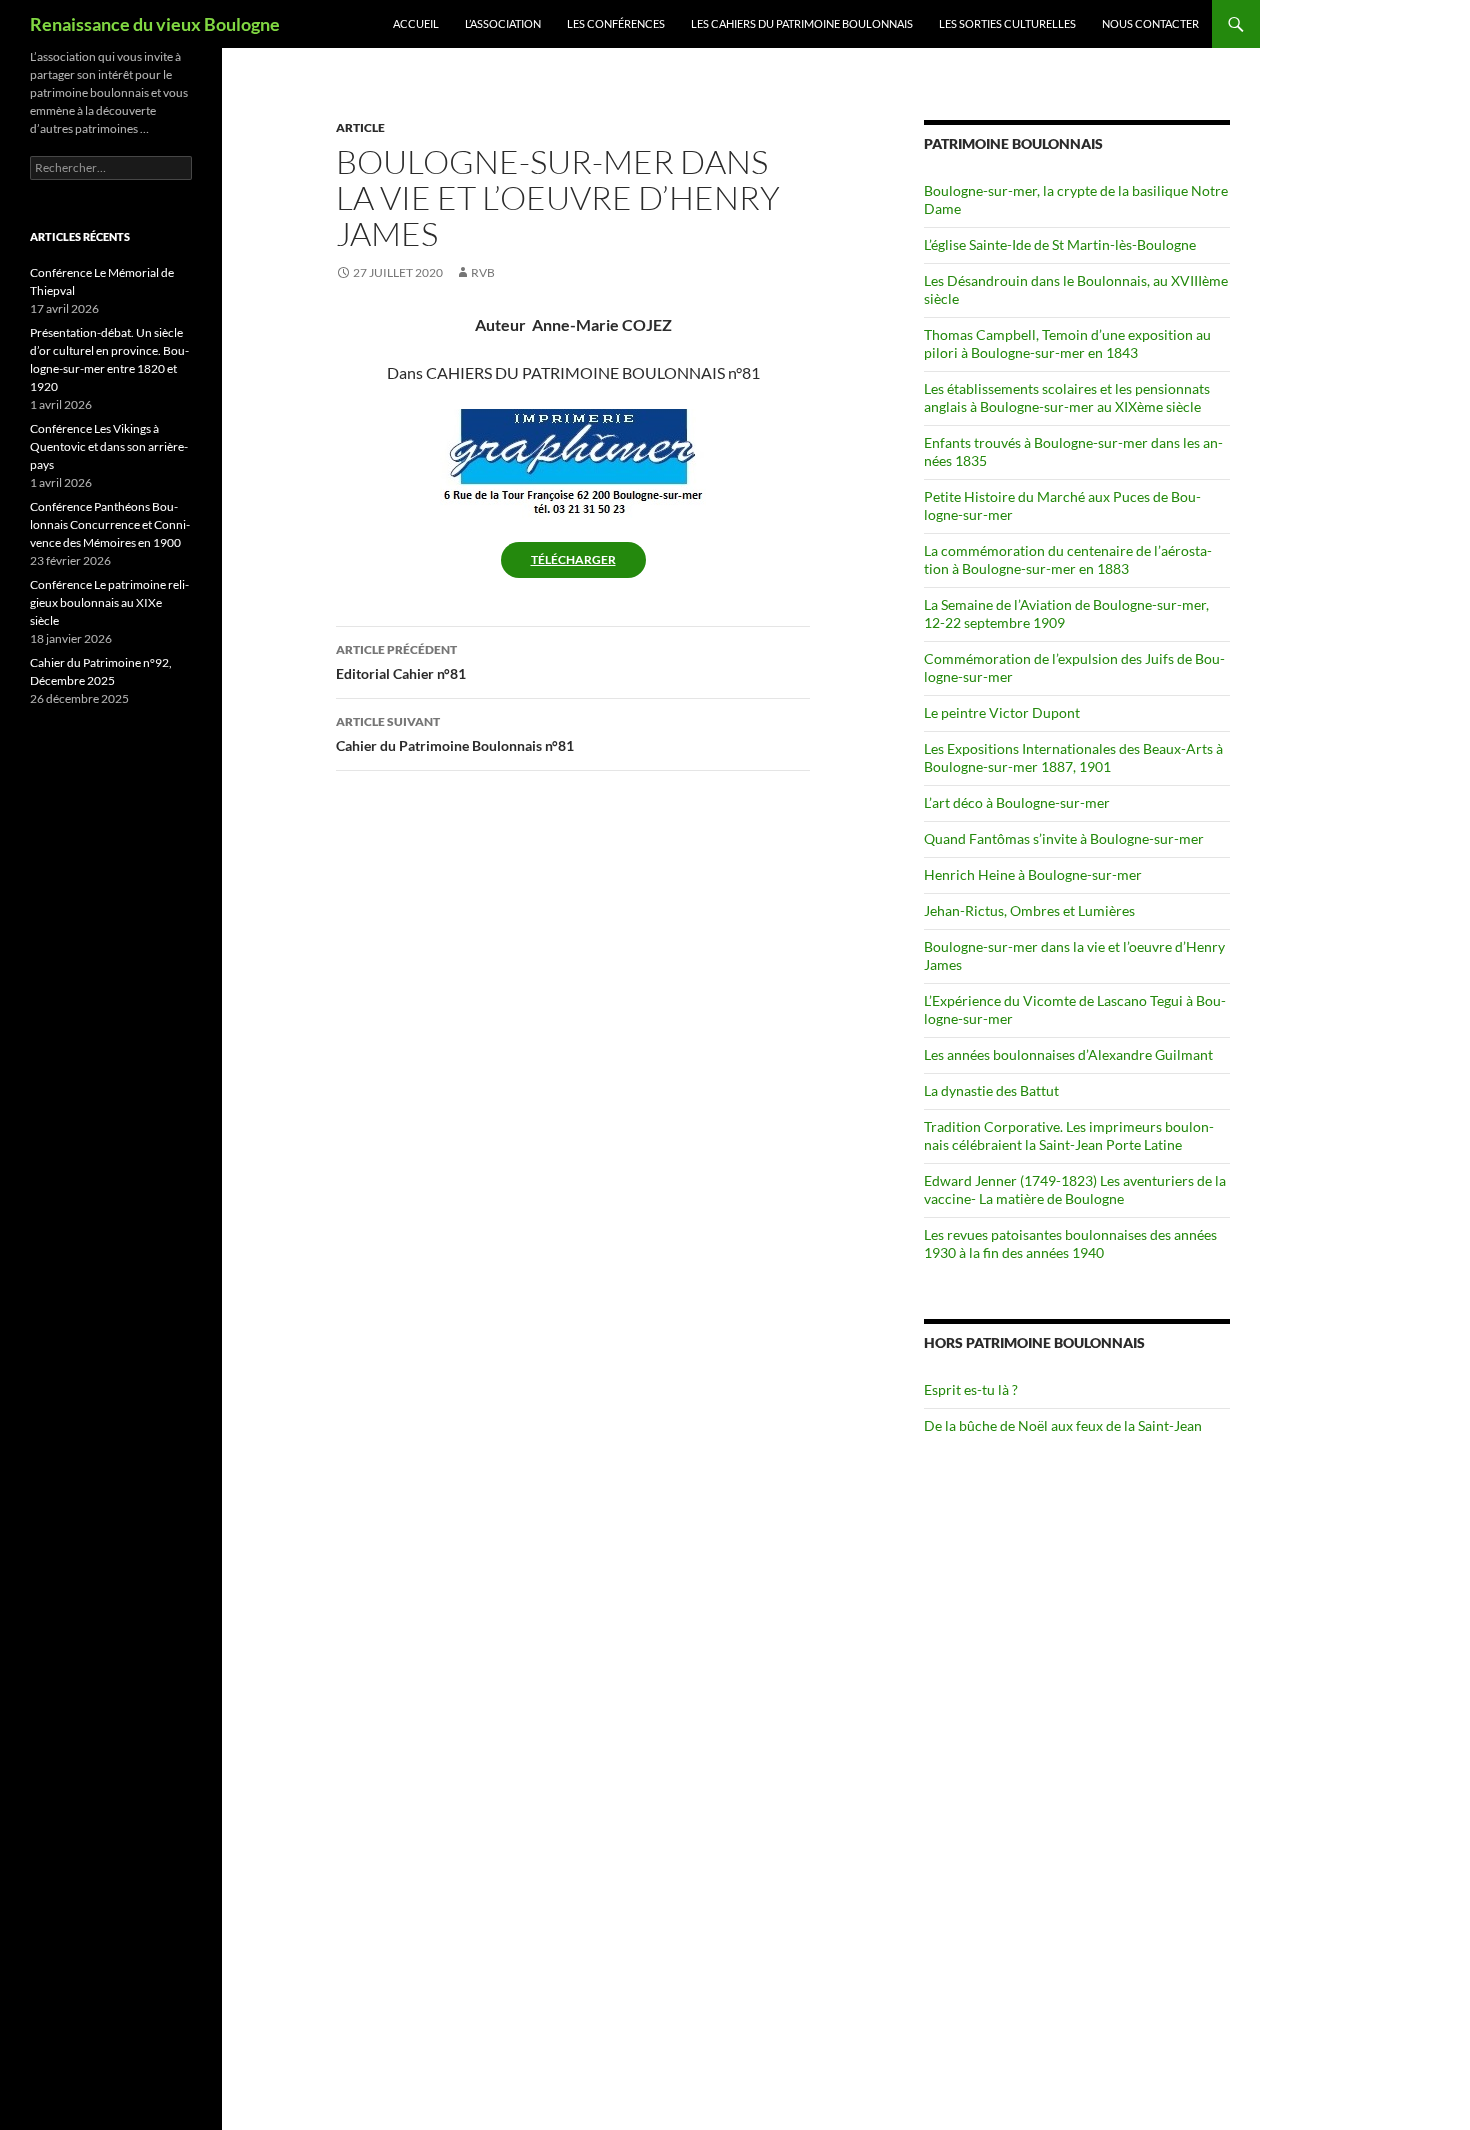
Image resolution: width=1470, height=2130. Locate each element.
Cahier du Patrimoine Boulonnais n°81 (455, 734)
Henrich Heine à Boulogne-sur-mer (1033, 874)
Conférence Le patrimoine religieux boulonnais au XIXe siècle (109, 602)
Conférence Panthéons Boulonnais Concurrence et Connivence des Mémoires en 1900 (110, 524)
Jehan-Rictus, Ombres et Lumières (1029, 910)
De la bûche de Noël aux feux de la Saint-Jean (1063, 1425)
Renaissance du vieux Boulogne (155, 24)
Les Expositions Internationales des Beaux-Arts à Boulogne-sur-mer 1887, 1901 (1073, 757)
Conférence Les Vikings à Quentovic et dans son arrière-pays (109, 446)
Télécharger (573, 559)
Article (360, 127)
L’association (503, 23)
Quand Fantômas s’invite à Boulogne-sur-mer (1064, 838)
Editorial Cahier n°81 (401, 662)
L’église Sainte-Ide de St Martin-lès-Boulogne (1060, 244)
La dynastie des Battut (991, 1090)
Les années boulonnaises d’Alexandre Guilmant (1068, 1054)
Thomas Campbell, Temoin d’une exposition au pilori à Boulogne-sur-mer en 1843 (1067, 343)
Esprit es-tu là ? (971, 1389)
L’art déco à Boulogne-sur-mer (1017, 802)
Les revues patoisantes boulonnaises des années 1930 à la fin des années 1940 (1070, 1243)
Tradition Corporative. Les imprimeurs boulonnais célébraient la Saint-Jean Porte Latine (1069, 1135)
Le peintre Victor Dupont (1002, 712)
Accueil (416, 23)
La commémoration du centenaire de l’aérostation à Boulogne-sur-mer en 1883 (1068, 559)
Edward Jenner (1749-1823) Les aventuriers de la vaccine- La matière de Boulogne (1075, 1189)
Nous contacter (1150, 23)
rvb (483, 272)
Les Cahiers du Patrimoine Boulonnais (802, 23)
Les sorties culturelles (1007, 23)
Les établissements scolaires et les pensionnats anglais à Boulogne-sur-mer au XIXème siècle (1067, 397)
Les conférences (616, 23)
